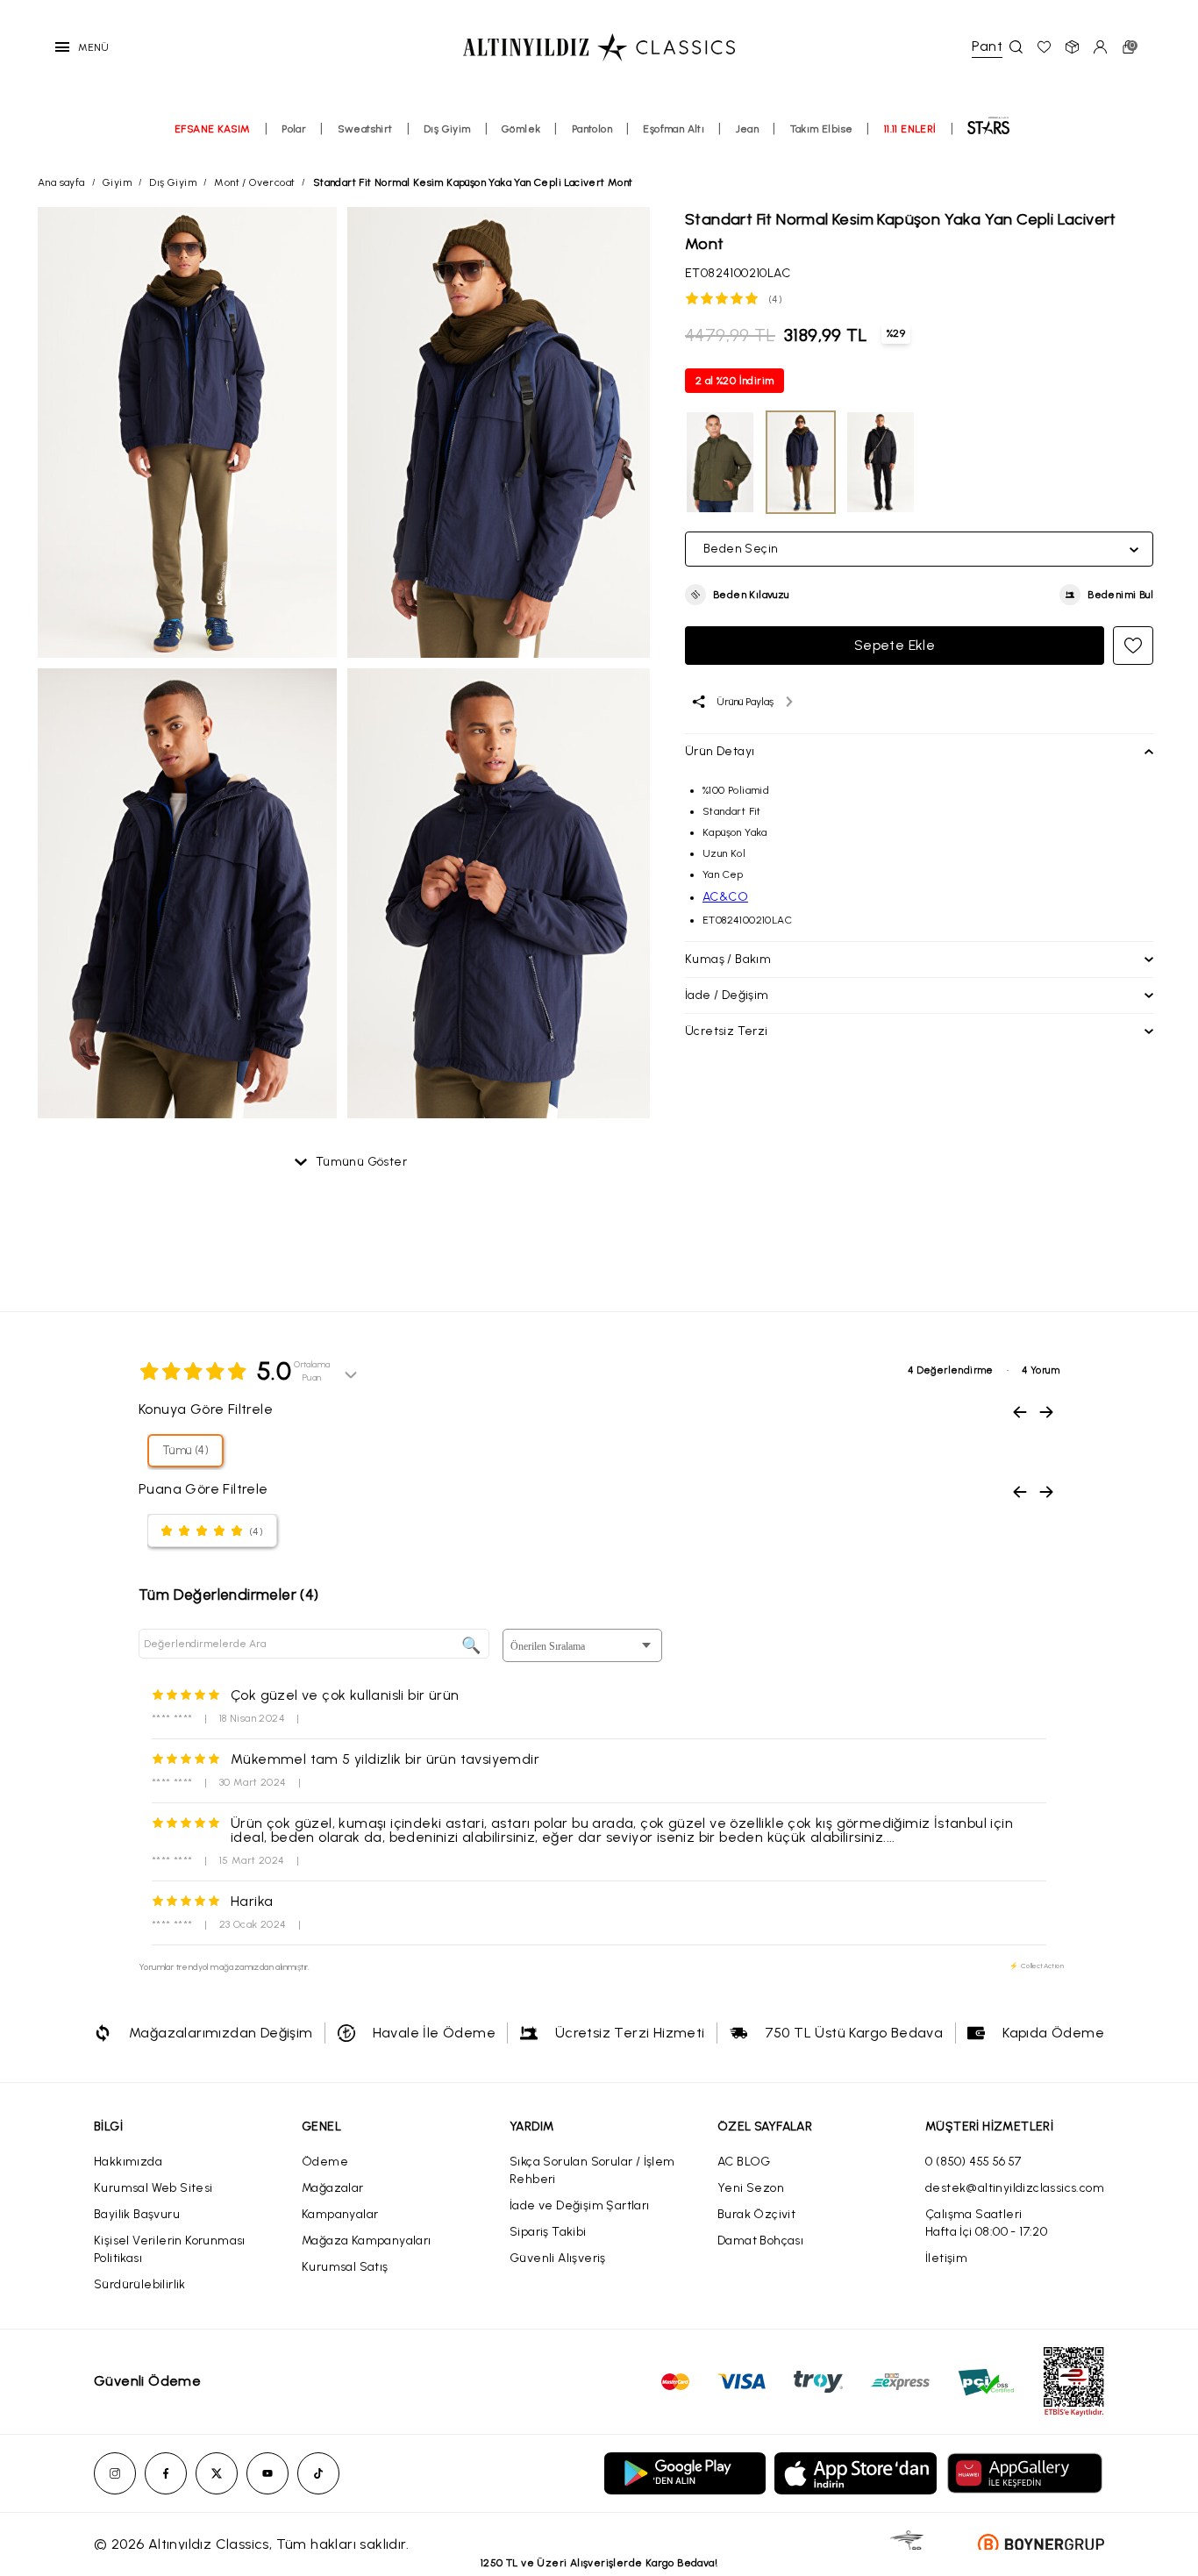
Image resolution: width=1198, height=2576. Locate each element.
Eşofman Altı (674, 129)
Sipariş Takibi (548, 2232)
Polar (294, 129)
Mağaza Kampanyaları (367, 2241)
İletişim (946, 2258)
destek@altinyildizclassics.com (1015, 2188)
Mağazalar (333, 2188)
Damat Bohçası (760, 2241)
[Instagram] (115, 2473)
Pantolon (592, 129)
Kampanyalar (340, 2214)
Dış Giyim (447, 129)
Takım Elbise (822, 129)
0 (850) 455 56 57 (973, 2162)
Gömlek (521, 129)
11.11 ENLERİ (910, 129)
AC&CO (725, 897)
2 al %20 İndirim (734, 381)
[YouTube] (267, 2473)
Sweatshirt (365, 129)
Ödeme (325, 2162)
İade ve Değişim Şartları (580, 2205)
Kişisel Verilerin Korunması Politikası (170, 2249)
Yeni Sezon (751, 2188)
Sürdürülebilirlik (140, 2284)
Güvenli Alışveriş (558, 2258)
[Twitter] (217, 2473)
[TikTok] (318, 2473)
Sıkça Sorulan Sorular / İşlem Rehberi (592, 2170)
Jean (748, 129)
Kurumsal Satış (345, 2267)
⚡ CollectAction (1037, 1966)
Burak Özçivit (756, 2214)
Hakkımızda (128, 2162)
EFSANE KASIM (213, 129)
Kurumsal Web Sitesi (153, 2188)
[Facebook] (166, 2473)
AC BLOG (744, 2162)
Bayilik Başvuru (137, 2214)
